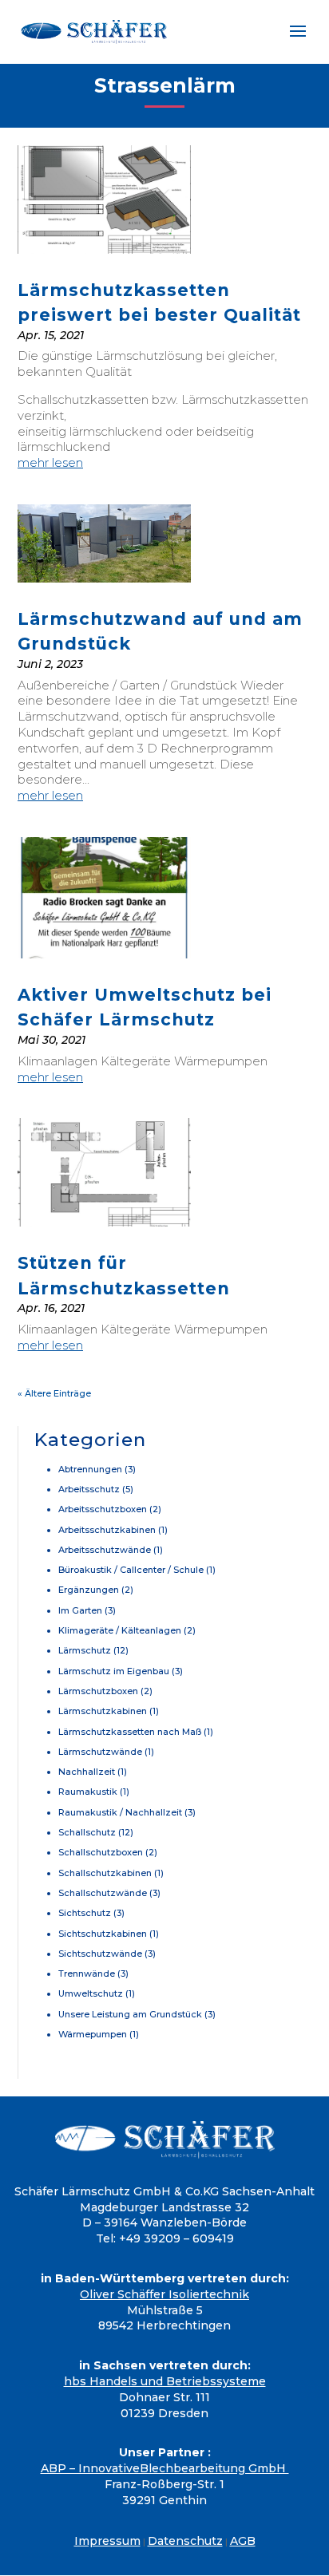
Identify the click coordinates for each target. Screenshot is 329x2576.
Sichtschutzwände (100, 1954)
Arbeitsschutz (89, 1489)
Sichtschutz (85, 1913)
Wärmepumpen (93, 2034)
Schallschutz (87, 1832)
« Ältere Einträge (54, 1393)
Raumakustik (88, 1792)
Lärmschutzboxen (98, 1691)
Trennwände (87, 1973)
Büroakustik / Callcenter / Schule (131, 1570)
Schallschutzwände (103, 1893)
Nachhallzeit (87, 1772)
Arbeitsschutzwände (105, 1550)
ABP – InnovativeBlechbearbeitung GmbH (165, 2468)
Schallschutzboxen (101, 1852)
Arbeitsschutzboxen (103, 1509)
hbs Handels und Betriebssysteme (165, 2381)
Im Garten (80, 1610)
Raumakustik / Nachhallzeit (120, 1812)
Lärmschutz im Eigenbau (114, 1671)
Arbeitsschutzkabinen (107, 1530)
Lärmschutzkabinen (103, 1711)
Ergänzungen (89, 1590)
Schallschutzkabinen (105, 1873)
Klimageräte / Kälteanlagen (120, 1630)
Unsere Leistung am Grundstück (130, 2014)
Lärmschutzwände (100, 1752)
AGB (243, 2541)
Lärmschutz (85, 1650)
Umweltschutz (91, 1993)
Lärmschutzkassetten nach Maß (130, 1732)
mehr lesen (50, 462)
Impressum (107, 2541)
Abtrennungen (90, 1469)
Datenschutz (185, 2541)
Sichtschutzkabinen (103, 1934)
